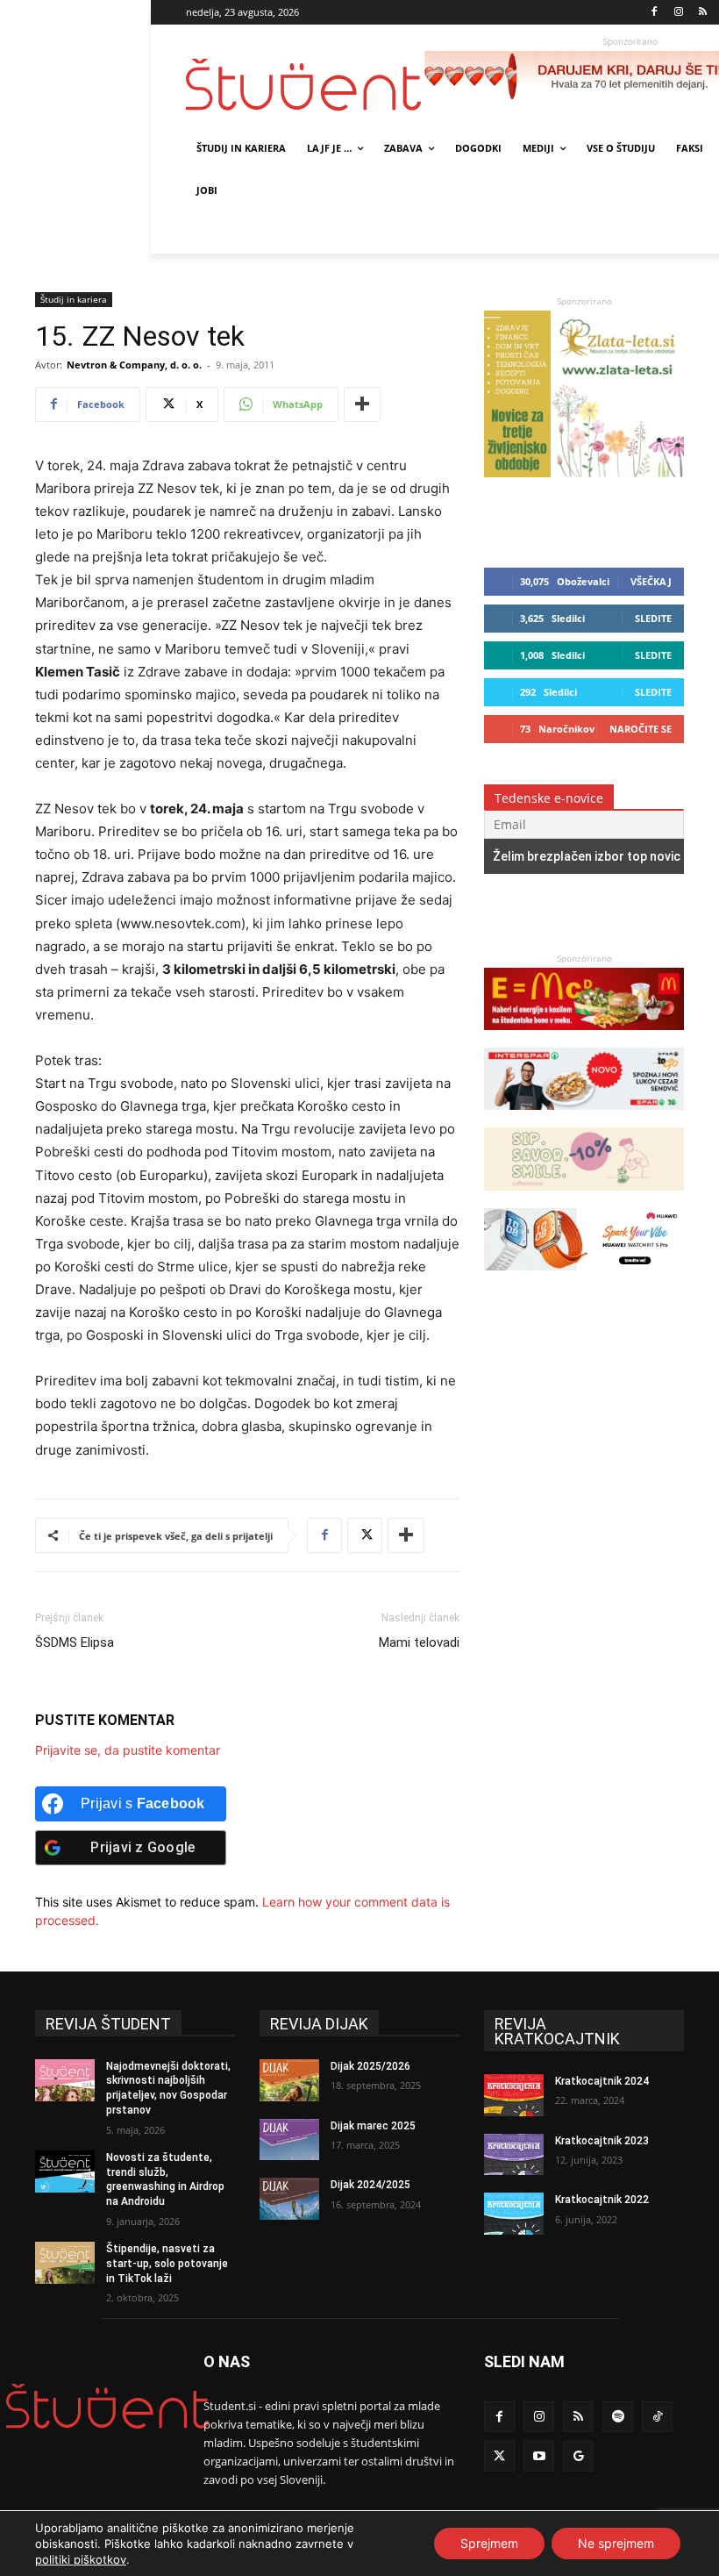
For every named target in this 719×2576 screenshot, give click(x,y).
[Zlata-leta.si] (584, 472)
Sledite (653, 618)
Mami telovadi (419, 1642)
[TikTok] (657, 2417)
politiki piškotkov (81, 2559)
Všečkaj (651, 581)
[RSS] (703, 13)
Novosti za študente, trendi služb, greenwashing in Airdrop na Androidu (165, 2179)
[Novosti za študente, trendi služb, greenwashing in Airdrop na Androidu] (65, 2172)
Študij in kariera (74, 299)
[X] (365, 1535)
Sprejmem (489, 2543)
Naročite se (641, 729)
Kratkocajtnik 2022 (602, 2200)
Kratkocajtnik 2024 (602, 2081)
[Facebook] (655, 13)
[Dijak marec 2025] (289, 2140)
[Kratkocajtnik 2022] (514, 2214)
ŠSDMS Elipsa (75, 1642)
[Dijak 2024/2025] (289, 2199)
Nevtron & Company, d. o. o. (134, 365)
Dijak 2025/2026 (370, 2066)
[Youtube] (539, 2456)
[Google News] (578, 2456)
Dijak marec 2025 (373, 2126)
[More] (362, 404)
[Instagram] (678, 13)
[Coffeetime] (584, 1199)
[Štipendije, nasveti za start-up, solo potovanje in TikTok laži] (65, 2263)
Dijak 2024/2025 (370, 2185)
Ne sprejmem (616, 2543)
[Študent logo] (305, 85)
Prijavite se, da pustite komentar (128, 1750)
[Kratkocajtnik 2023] (514, 2155)
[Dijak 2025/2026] (289, 2080)
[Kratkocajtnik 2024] (514, 2095)
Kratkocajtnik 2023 (602, 2141)
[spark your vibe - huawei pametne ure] (584, 1279)
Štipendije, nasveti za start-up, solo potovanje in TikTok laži (167, 2264)
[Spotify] (618, 2417)
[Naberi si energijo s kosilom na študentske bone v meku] (584, 1038)
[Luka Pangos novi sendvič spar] (584, 1118)
